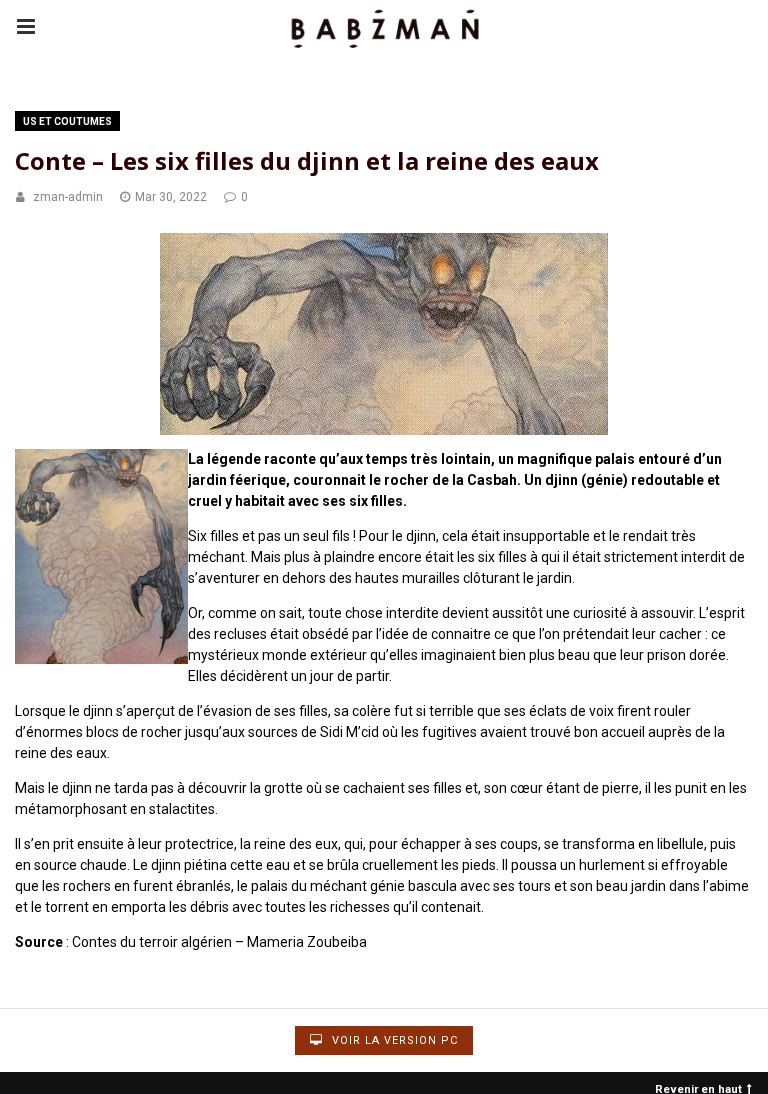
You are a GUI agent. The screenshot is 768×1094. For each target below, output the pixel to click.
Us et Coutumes (67, 121)
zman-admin (68, 197)
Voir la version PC (393, 1040)
